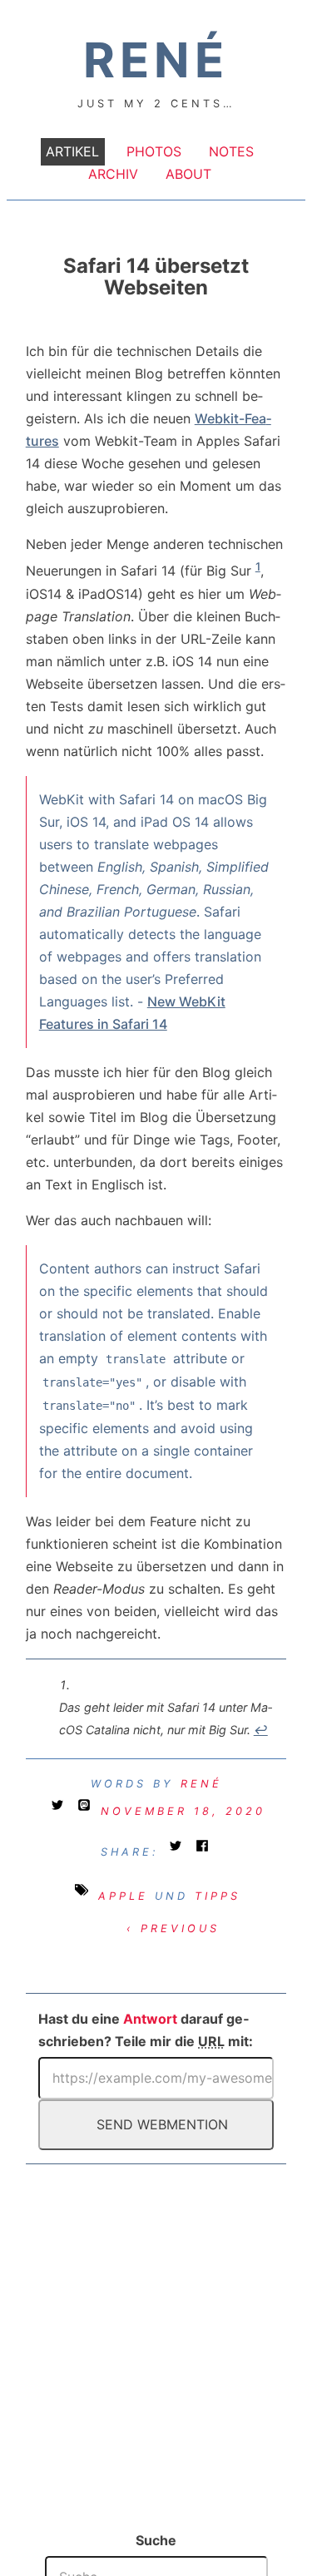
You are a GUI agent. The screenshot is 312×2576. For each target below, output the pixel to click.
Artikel (72, 152)
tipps (218, 1896)
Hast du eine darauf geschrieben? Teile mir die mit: (146, 2030)
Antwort (150, 2019)
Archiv (113, 175)
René (201, 1784)
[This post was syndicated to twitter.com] (61, 1811)
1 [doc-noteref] (258, 566)
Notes (231, 152)
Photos (154, 152)
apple (123, 1896)
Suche (156, 2540)
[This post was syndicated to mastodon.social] (87, 1811)
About (188, 175)
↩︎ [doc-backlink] (261, 1730)
